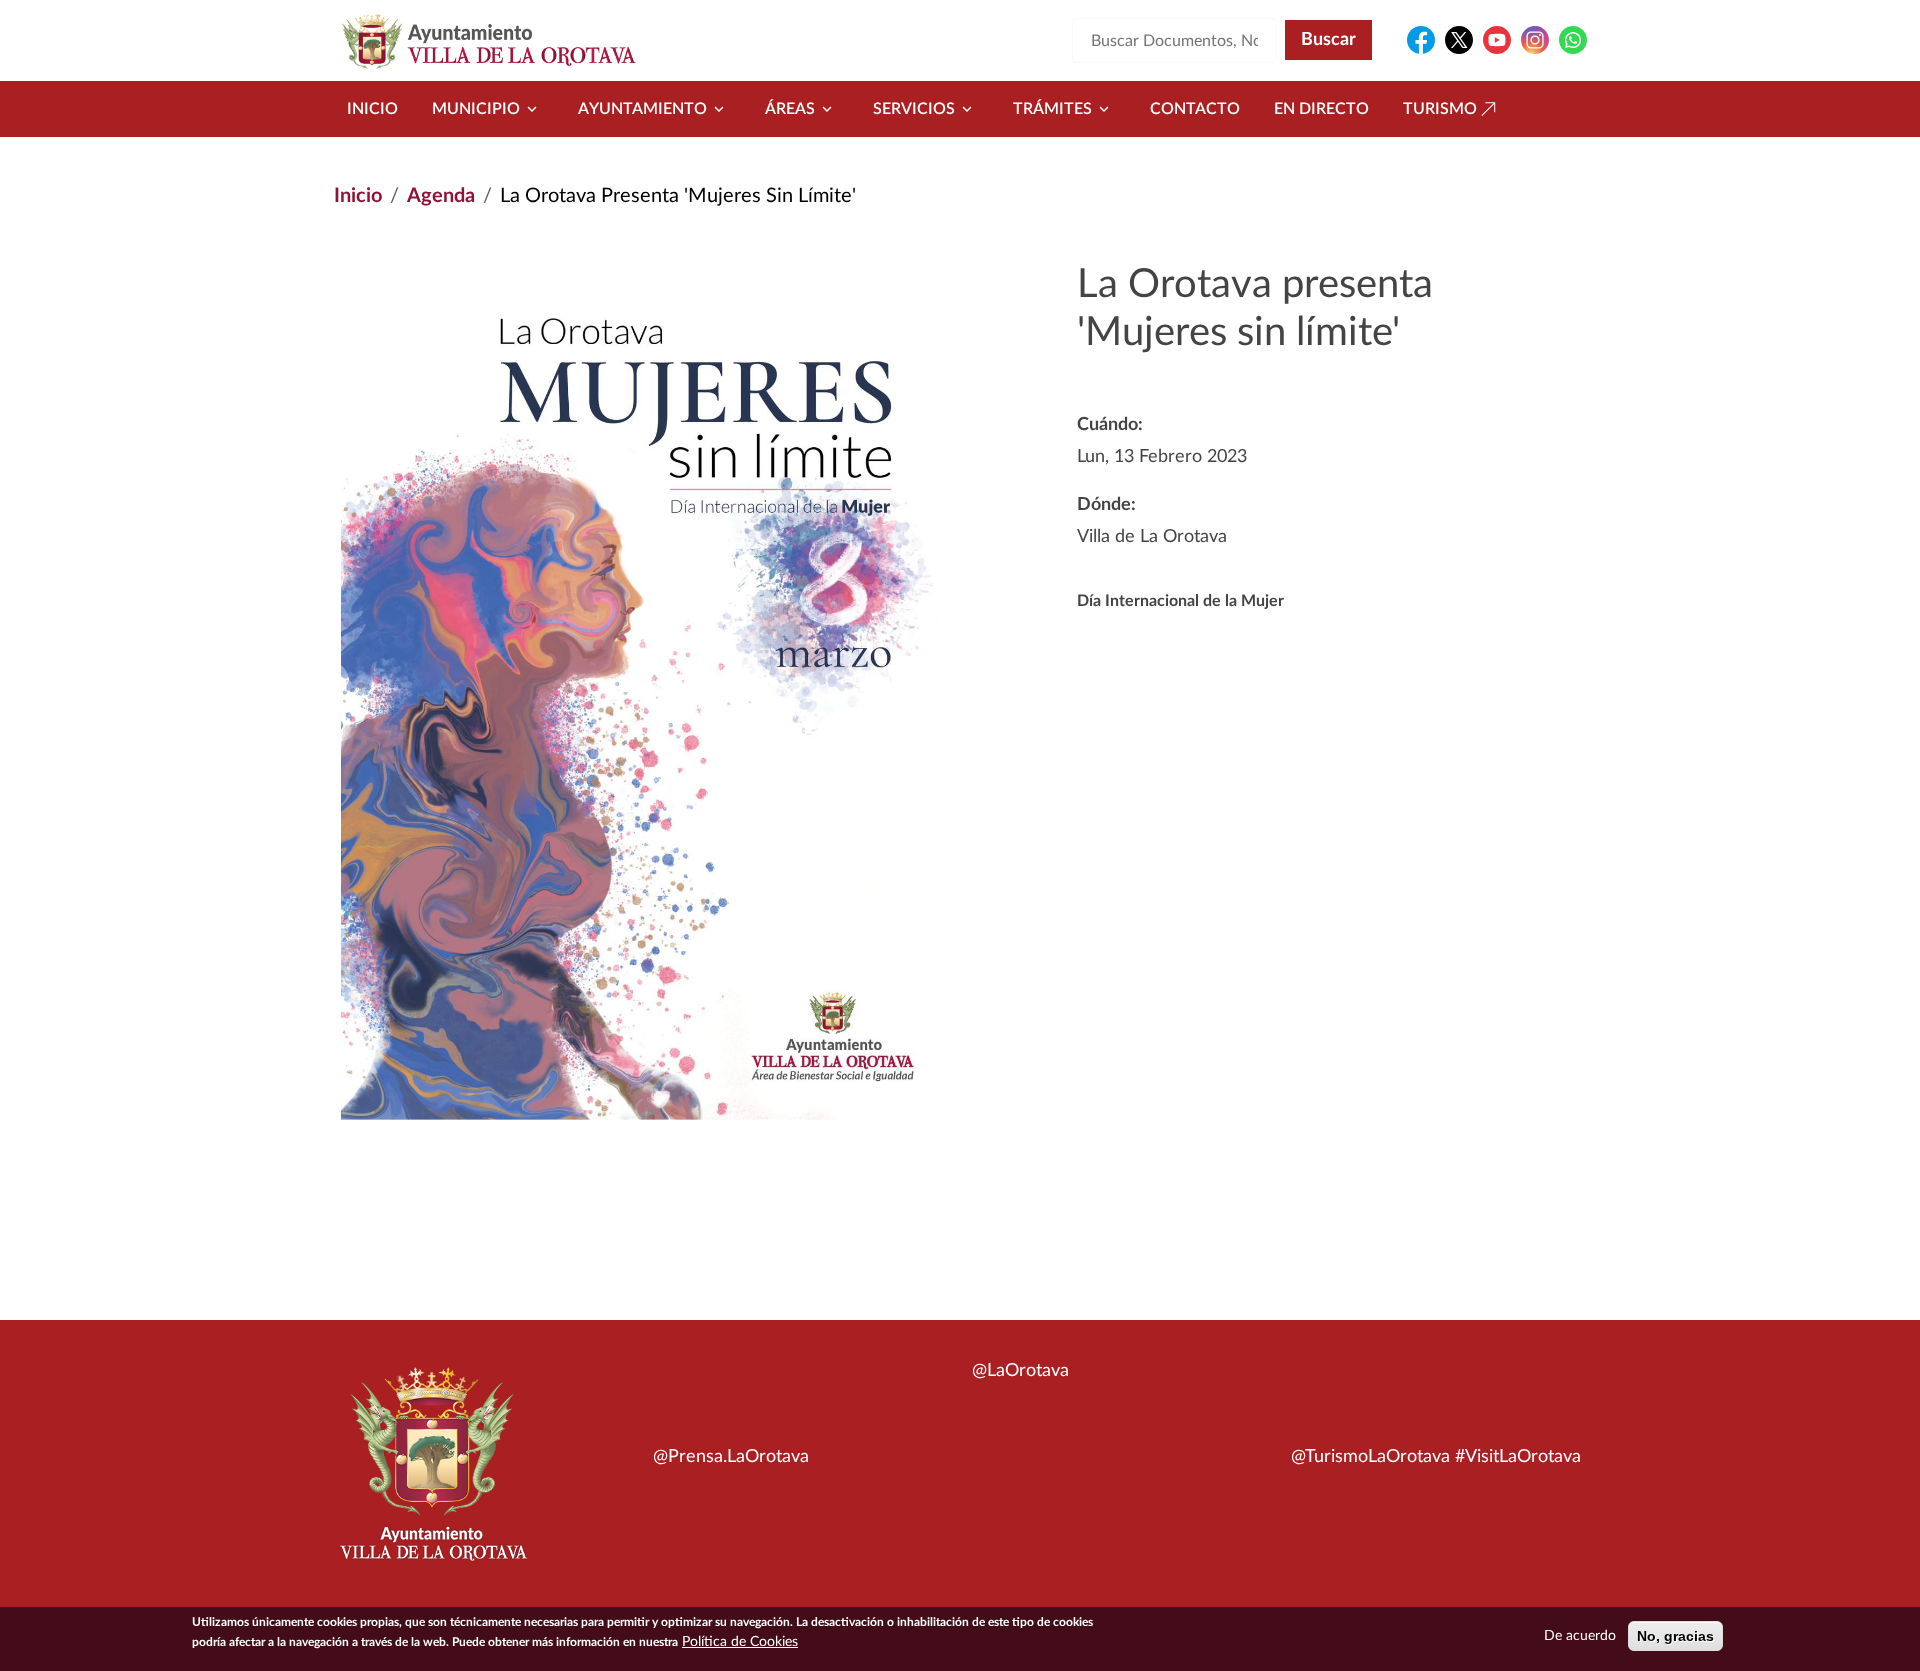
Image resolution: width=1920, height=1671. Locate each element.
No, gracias (1675, 1636)
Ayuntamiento (642, 109)
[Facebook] (1421, 40)
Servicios (914, 109)
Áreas (790, 109)
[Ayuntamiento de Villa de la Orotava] (432, 1475)
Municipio (476, 109)
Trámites (1052, 109)
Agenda (441, 196)
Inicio (372, 109)
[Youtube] (1497, 40)
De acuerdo (1580, 1636)
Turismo (1440, 109)
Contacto (1195, 109)
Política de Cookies (740, 1642)
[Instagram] (1535, 40)
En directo (1321, 109)
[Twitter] (1459, 40)
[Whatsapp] (1573, 40)
